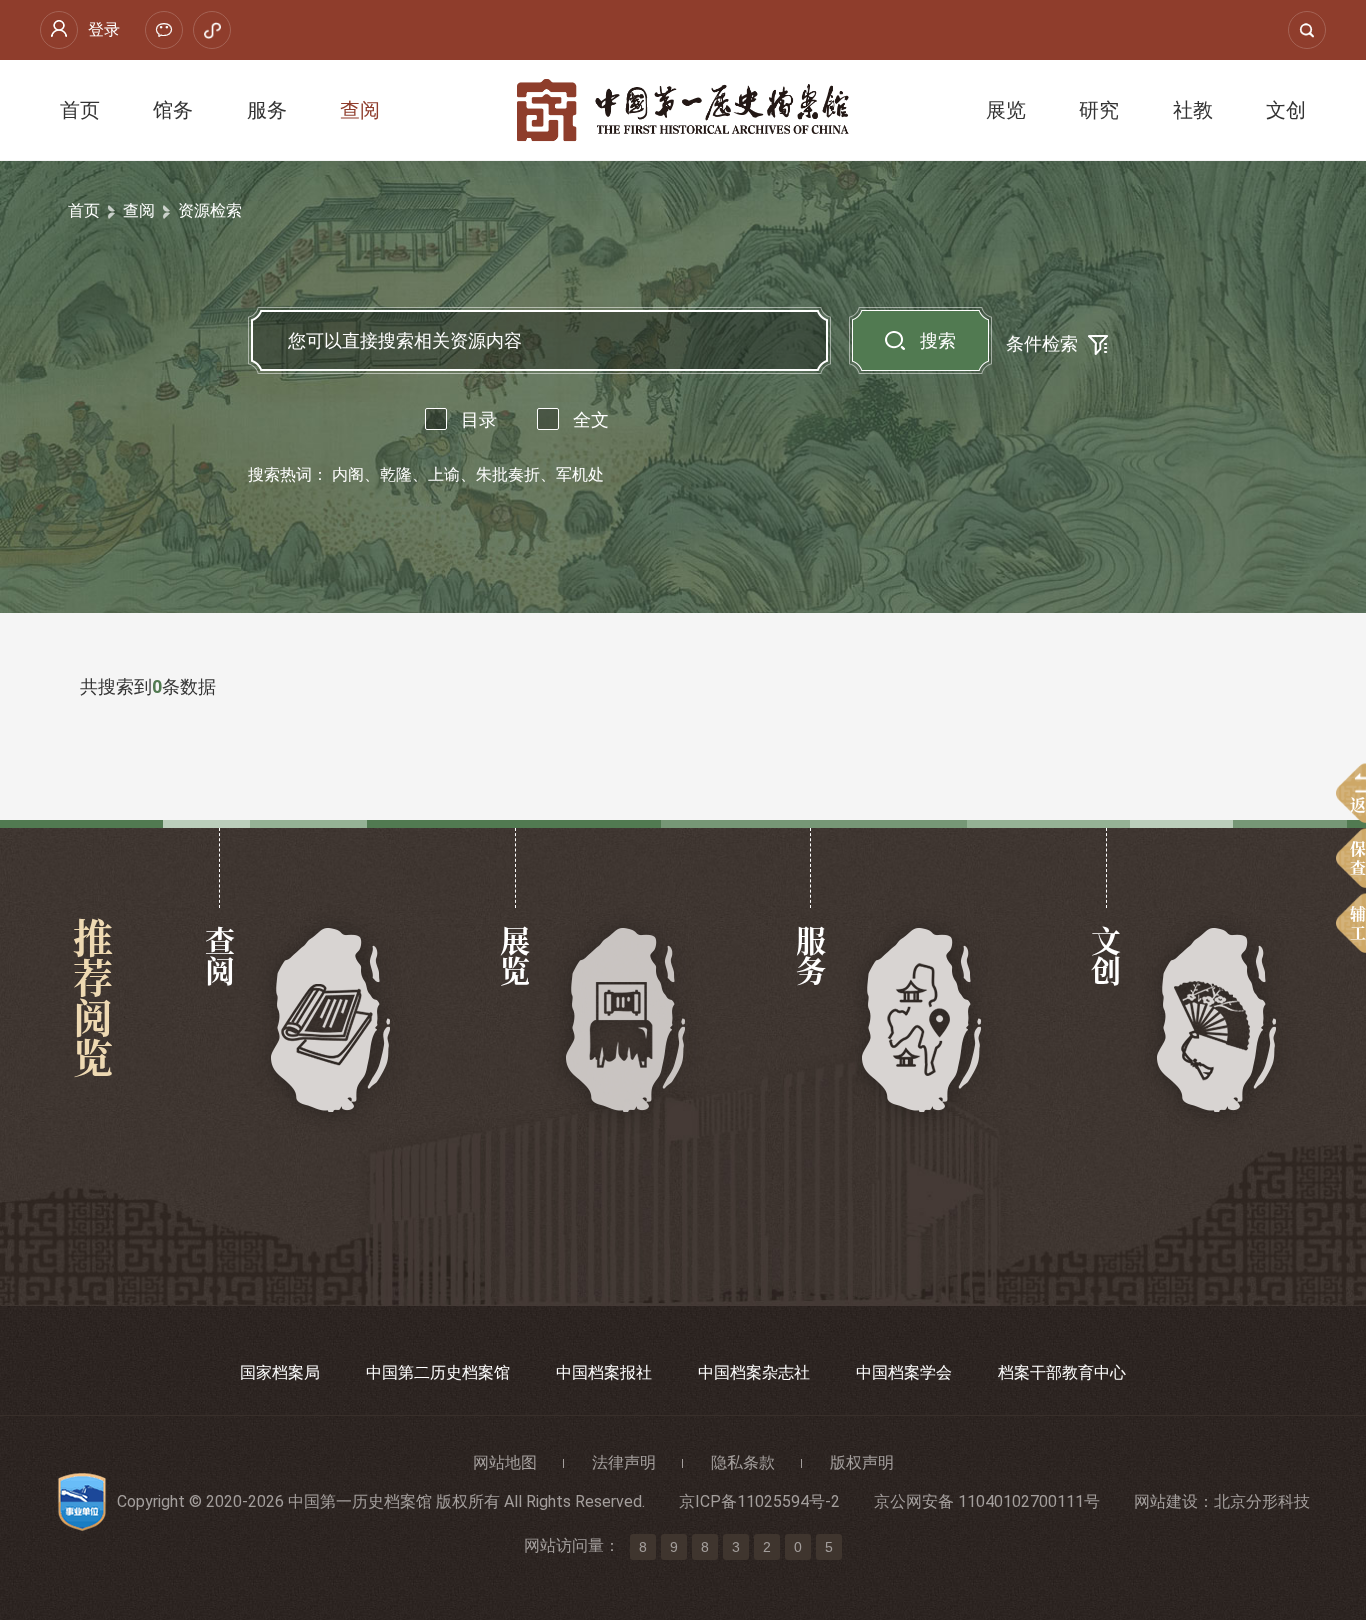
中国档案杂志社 (754, 1372)
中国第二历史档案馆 (438, 1372)
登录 (104, 29)
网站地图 (505, 1462)
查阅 (360, 110)
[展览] (626, 1021)
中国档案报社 (604, 1372)
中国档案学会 (904, 1372)
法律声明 (624, 1462)
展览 (1006, 110)
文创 (1286, 110)
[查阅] (331, 1021)
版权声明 (862, 1462)
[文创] (1217, 1021)
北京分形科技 (1262, 1501)
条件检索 (1042, 343)
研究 (1099, 110)
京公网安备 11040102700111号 (987, 1501)
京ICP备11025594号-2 (759, 1501)
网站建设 (1166, 1501)
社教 (1193, 110)
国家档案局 (280, 1372)
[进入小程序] (212, 30)
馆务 (173, 110)
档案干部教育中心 (1062, 1372)
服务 (267, 110)
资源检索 (210, 210)
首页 (80, 110)
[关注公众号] (164, 30)
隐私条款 (743, 1462)
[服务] (922, 1021)
